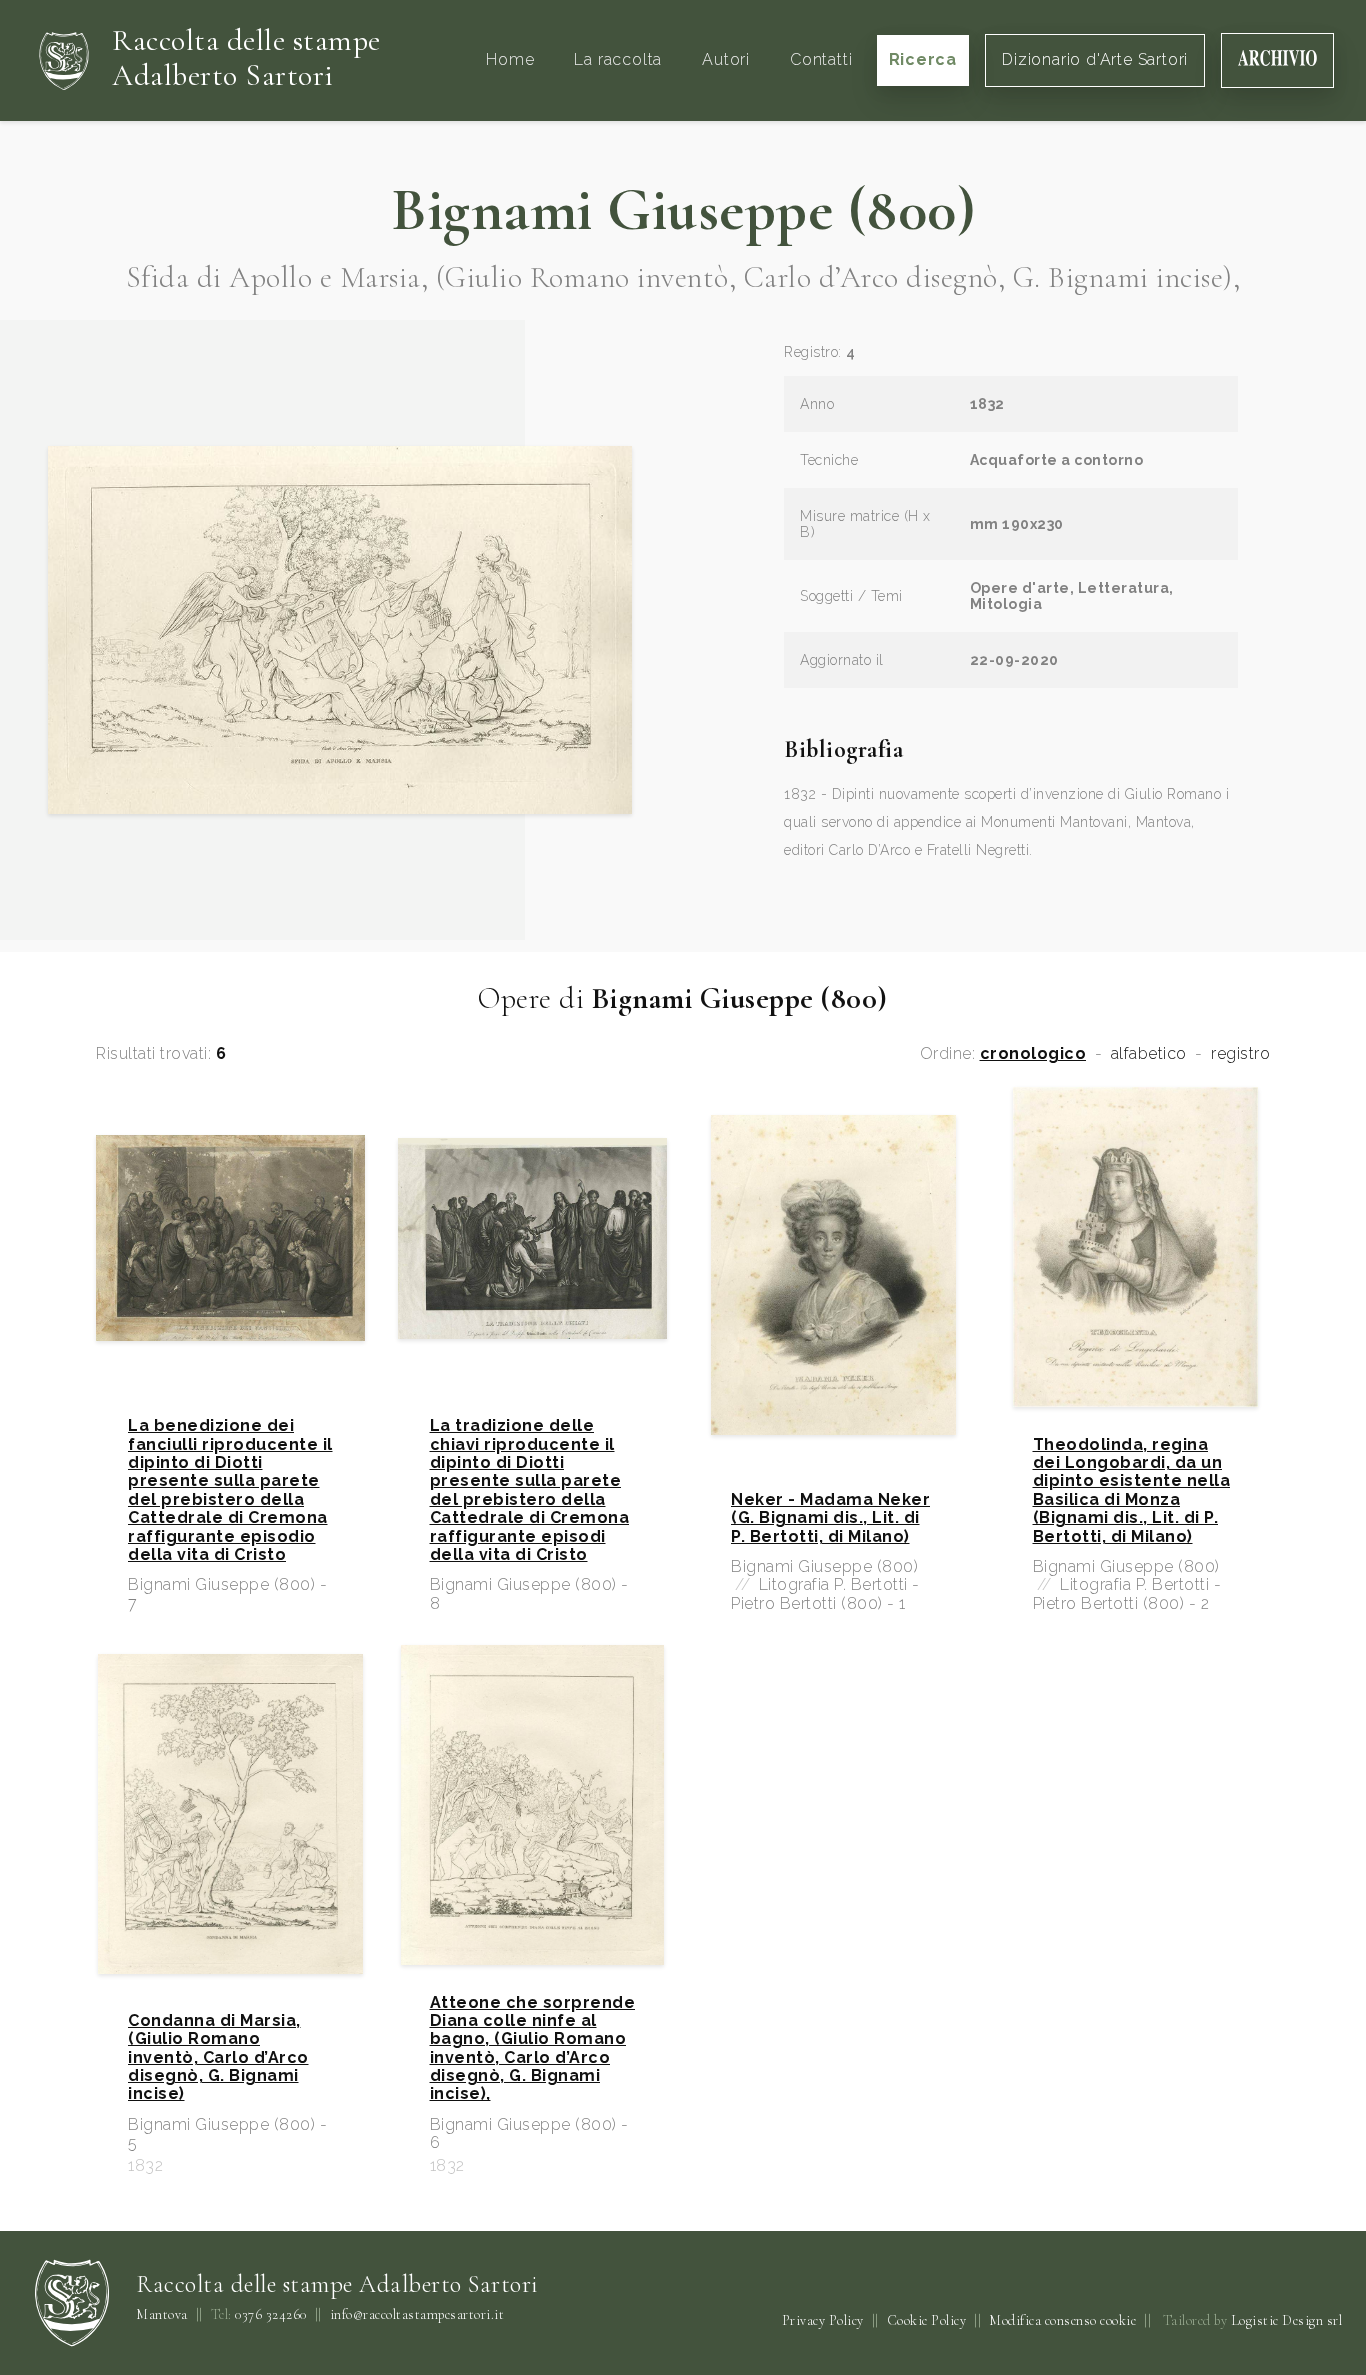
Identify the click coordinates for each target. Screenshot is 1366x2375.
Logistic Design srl (1287, 2320)
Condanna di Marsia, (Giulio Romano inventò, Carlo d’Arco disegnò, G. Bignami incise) (218, 2058)
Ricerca (923, 59)
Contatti (821, 59)
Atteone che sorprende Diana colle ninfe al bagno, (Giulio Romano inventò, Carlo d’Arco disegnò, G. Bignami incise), (533, 2049)
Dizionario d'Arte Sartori (1095, 59)
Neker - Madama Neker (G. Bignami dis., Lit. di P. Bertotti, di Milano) (830, 1518)
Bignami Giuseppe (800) (683, 210)
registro (1240, 1054)
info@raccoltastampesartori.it (417, 2315)
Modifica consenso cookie (1062, 2320)
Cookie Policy (927, 2320)
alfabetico (1149, 1054)
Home (510, 59)
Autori (726, 59)
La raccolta (618, 59)
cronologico (1033, 1054)
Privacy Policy (823, 2320)
